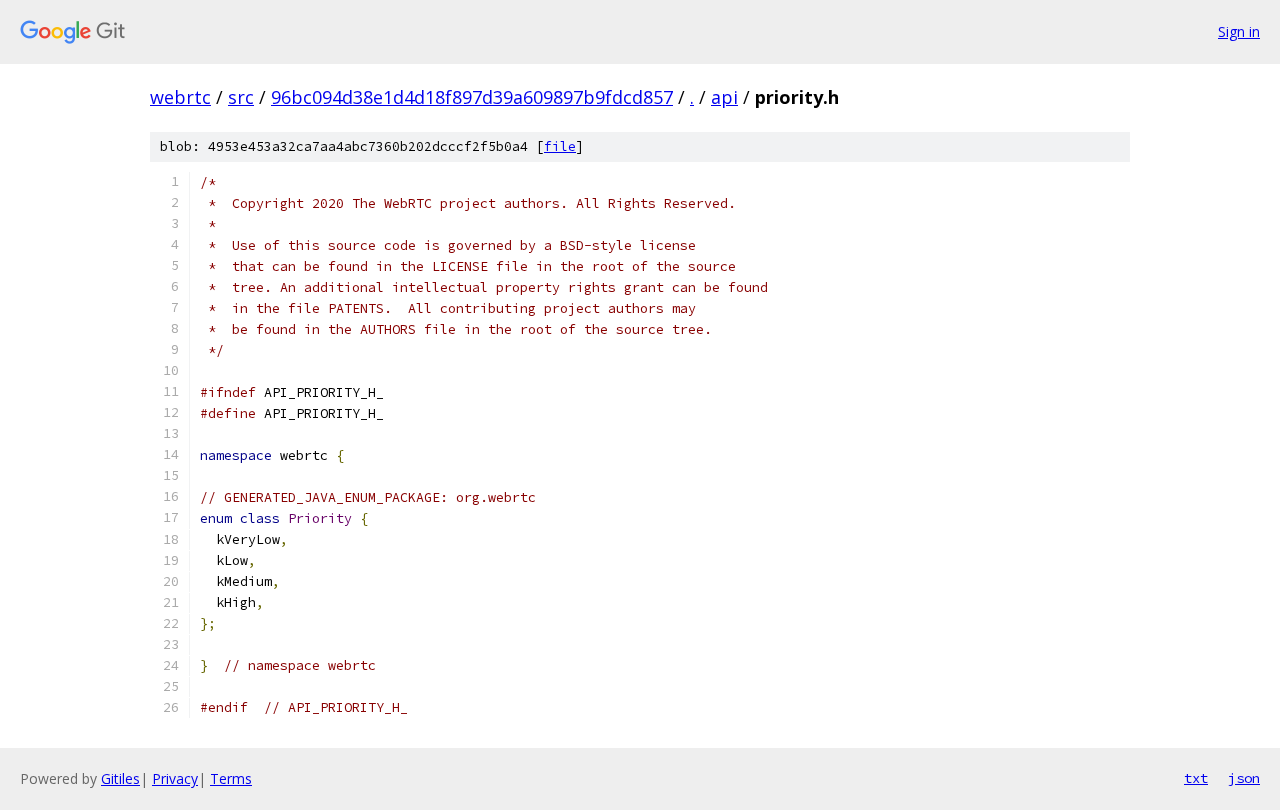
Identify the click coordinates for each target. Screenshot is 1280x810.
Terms (231, 778)
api (724, 97)
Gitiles (120, 778)
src (241, 97)
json (1244, 778)
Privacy (175, 778)
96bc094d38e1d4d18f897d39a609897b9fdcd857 (472, 97)
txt (1196, 778)
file (560, 146)
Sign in (1239, 31)
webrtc (180, 97)
